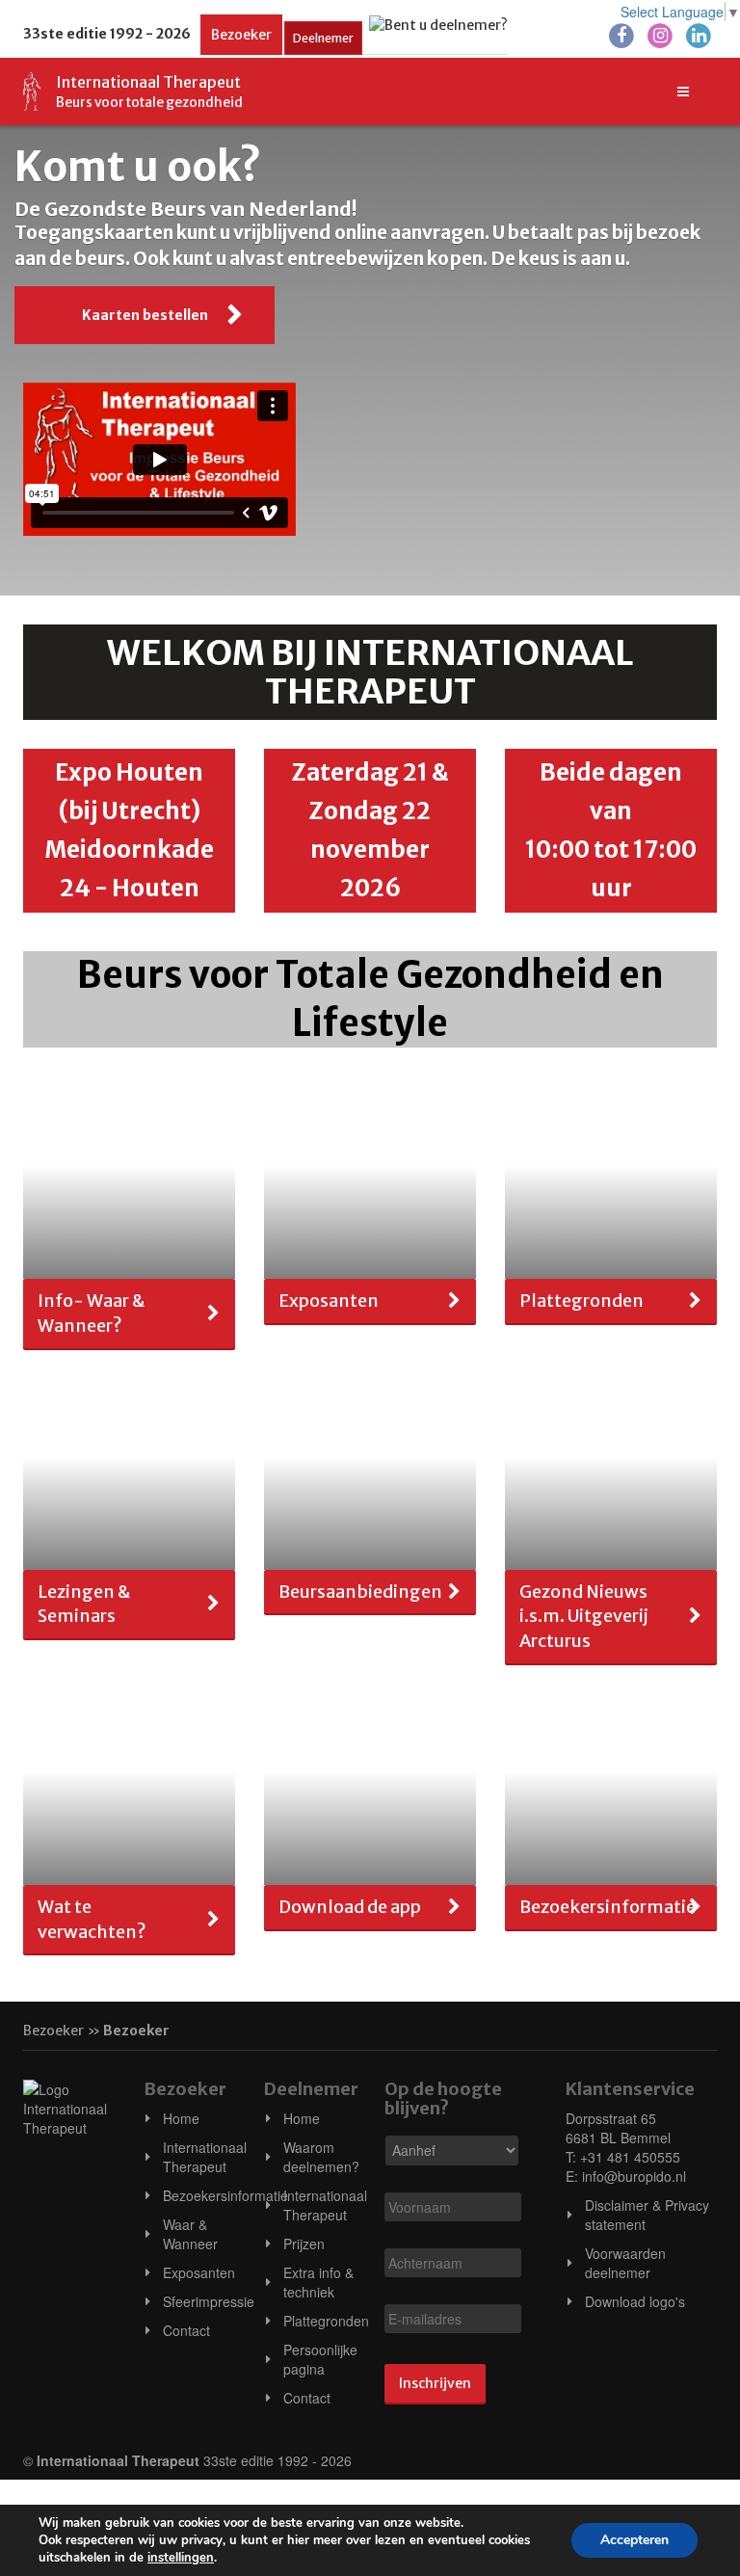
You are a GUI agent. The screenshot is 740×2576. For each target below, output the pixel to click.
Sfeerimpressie (209, 2301)
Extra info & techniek (318, 2282)
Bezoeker (241, 35)
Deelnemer (323, 38)
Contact (186, 2330)
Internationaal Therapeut (205, 2157)
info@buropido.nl (634, 2176)
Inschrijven (435, 2383)
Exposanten (199, 2272)
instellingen (181, 2558)
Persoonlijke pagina (320, 2359)
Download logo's (635, 2301)
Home (181, 2118)
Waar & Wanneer (190, 2234)
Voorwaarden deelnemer (625, 2263)
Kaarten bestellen (145, 315)
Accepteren (634, 2540)
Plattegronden (326, 2321)
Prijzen (304, 2244)
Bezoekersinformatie (225, 2195)
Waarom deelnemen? (321, 2157)
